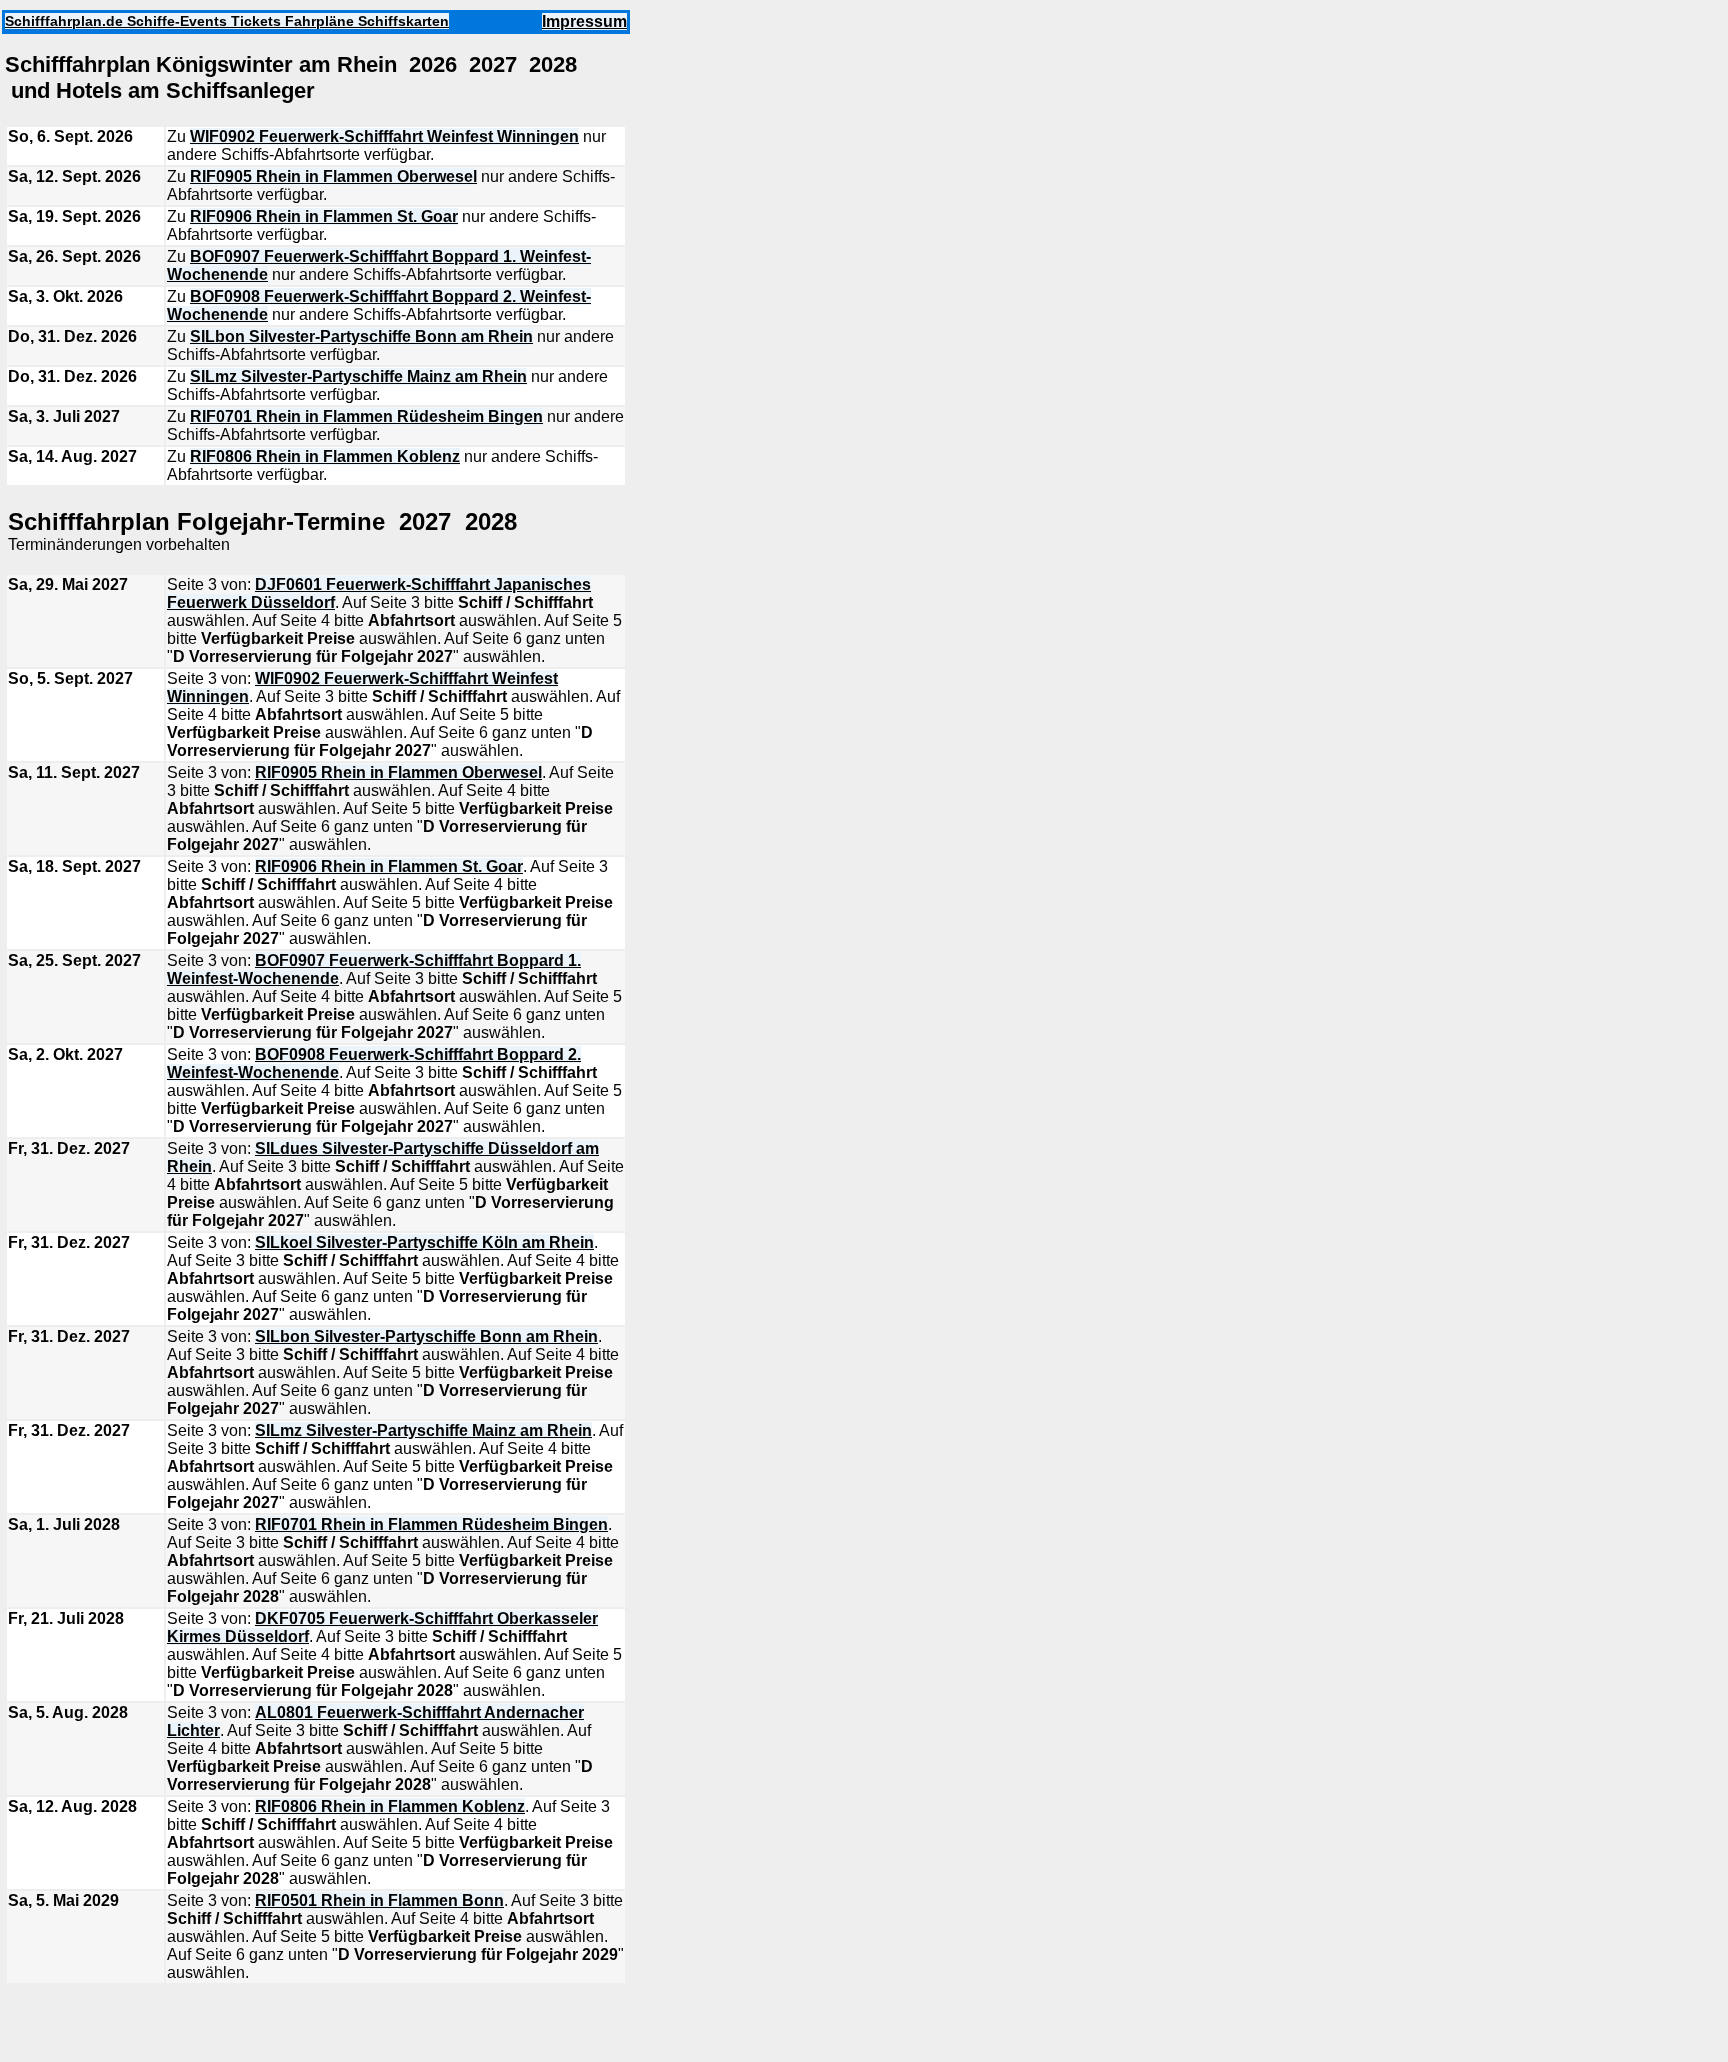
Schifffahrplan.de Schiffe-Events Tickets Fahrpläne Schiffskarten (227, 21)
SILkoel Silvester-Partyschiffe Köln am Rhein (424, 1242)
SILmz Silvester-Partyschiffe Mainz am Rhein (358, 376)
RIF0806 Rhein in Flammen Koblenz (325, 456)
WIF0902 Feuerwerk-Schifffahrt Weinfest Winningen (384, 136)
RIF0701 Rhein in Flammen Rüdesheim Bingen (366, 416)
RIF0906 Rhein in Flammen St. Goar (324, 216)
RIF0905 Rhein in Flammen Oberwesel (333, 176)
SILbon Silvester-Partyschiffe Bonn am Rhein (361, 336)
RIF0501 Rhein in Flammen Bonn (379, 1900)
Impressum (584, 21)
